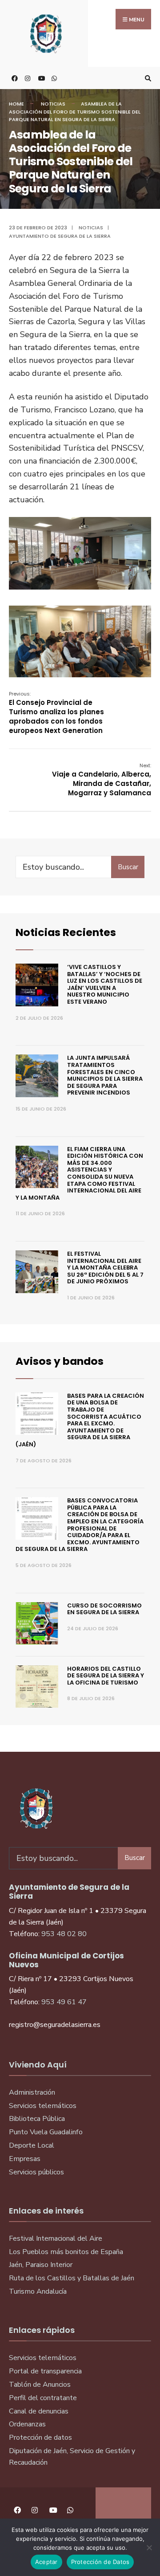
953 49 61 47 (64, 2002)
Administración (32, 2092)
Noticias (53, 104)
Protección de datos (40, 2438)
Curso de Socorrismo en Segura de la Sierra (104, 1609)
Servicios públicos (36, 2172)
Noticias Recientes (66, 932)
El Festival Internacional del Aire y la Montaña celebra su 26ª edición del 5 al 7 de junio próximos (105, 1268)
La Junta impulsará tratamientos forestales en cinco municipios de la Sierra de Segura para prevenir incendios (105, 1075)
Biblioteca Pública (37, 2119)
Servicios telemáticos (43, 2106)
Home (16, 104)
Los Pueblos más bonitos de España (66, 2252)
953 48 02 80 (64, 1934)
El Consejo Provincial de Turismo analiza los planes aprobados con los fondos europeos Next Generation (56, 713)
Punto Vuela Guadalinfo (46, 2132)
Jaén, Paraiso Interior (41, 2265)
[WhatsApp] (53, 78)
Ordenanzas (27, 2424)
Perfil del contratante (43, 2398)
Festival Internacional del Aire (56, 2238)
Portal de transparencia (45, 2371)
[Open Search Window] (147, 78)
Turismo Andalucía (38, 2291)
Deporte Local (32, 2145)
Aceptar (46, 2562)
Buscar (128, 867)
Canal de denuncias (39, 2411)
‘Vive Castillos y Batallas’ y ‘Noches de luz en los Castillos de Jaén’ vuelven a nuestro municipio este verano (105, 984)
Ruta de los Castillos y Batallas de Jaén (72, 2278)
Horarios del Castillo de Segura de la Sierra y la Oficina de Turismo (106, 1676)
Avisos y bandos (60, 1361)
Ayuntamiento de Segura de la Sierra (60, 236)
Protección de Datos (100, 2562)
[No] (149, 2548)
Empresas (25, 2159)
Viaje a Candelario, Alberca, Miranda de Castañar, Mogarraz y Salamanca (102, 780)
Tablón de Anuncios (40, 2385)
